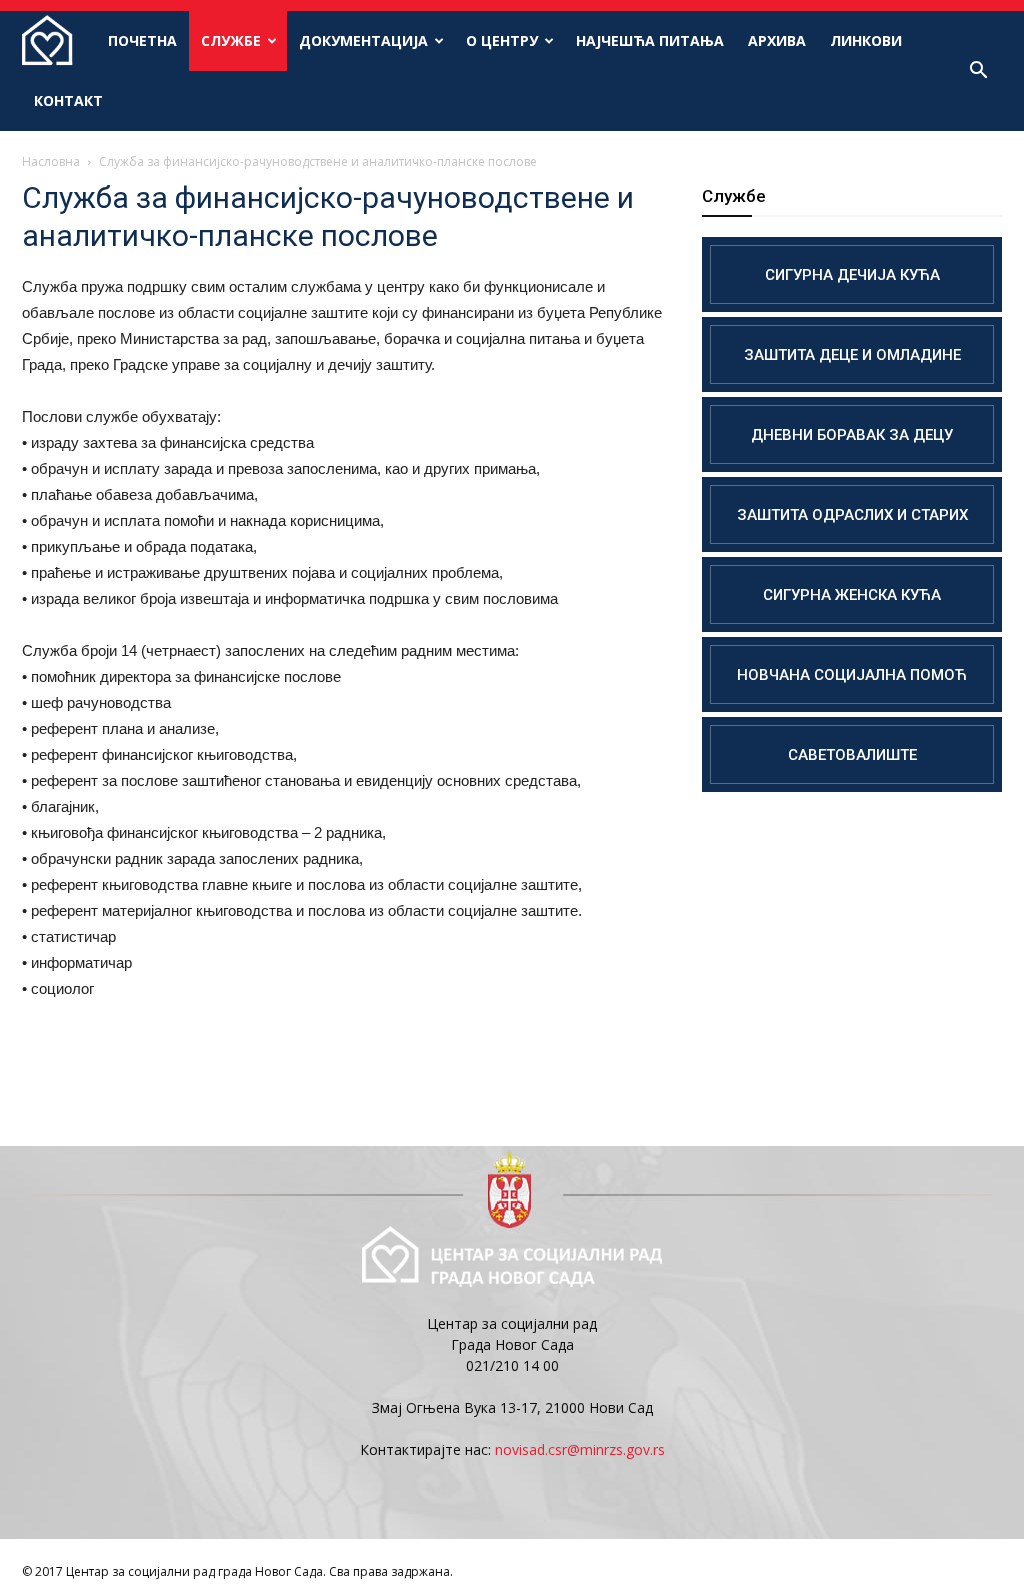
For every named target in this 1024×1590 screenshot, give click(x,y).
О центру (502, 40)
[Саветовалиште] (852, 754)
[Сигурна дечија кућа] (852, 274)
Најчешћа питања (650, 40)
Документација (363, 40)
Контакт (68, 100)
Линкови (866, 40)
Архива (777, 40)
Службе (231, 40)
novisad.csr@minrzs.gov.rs (580, 1449)
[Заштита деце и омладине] (852, 354)
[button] (978, 71)
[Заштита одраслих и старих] (852, 514)
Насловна (51, 161)
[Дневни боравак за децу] (852, 434)
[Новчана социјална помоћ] (852, 674)
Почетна (142, 40)
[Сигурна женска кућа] (852, 594)
